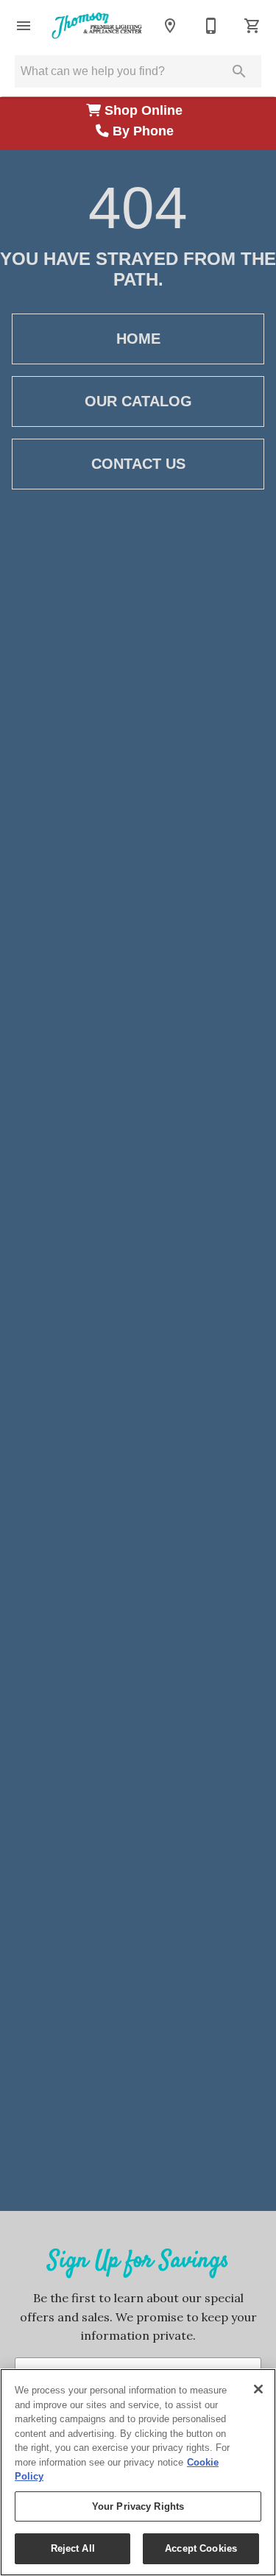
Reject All (73, 2548)
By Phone (145, 131)
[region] (138, 2472)
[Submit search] (239, 71)
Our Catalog (138, 401)
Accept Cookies (201, 2548)
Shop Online (145, 110)
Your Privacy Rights (138, 2506)
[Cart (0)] (252, 26)
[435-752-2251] (211, 26)
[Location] (170, 26)
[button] (24, 26)
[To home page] (97, 25)
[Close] (258, 2389)
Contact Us (138, 464)
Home (138, 339)
